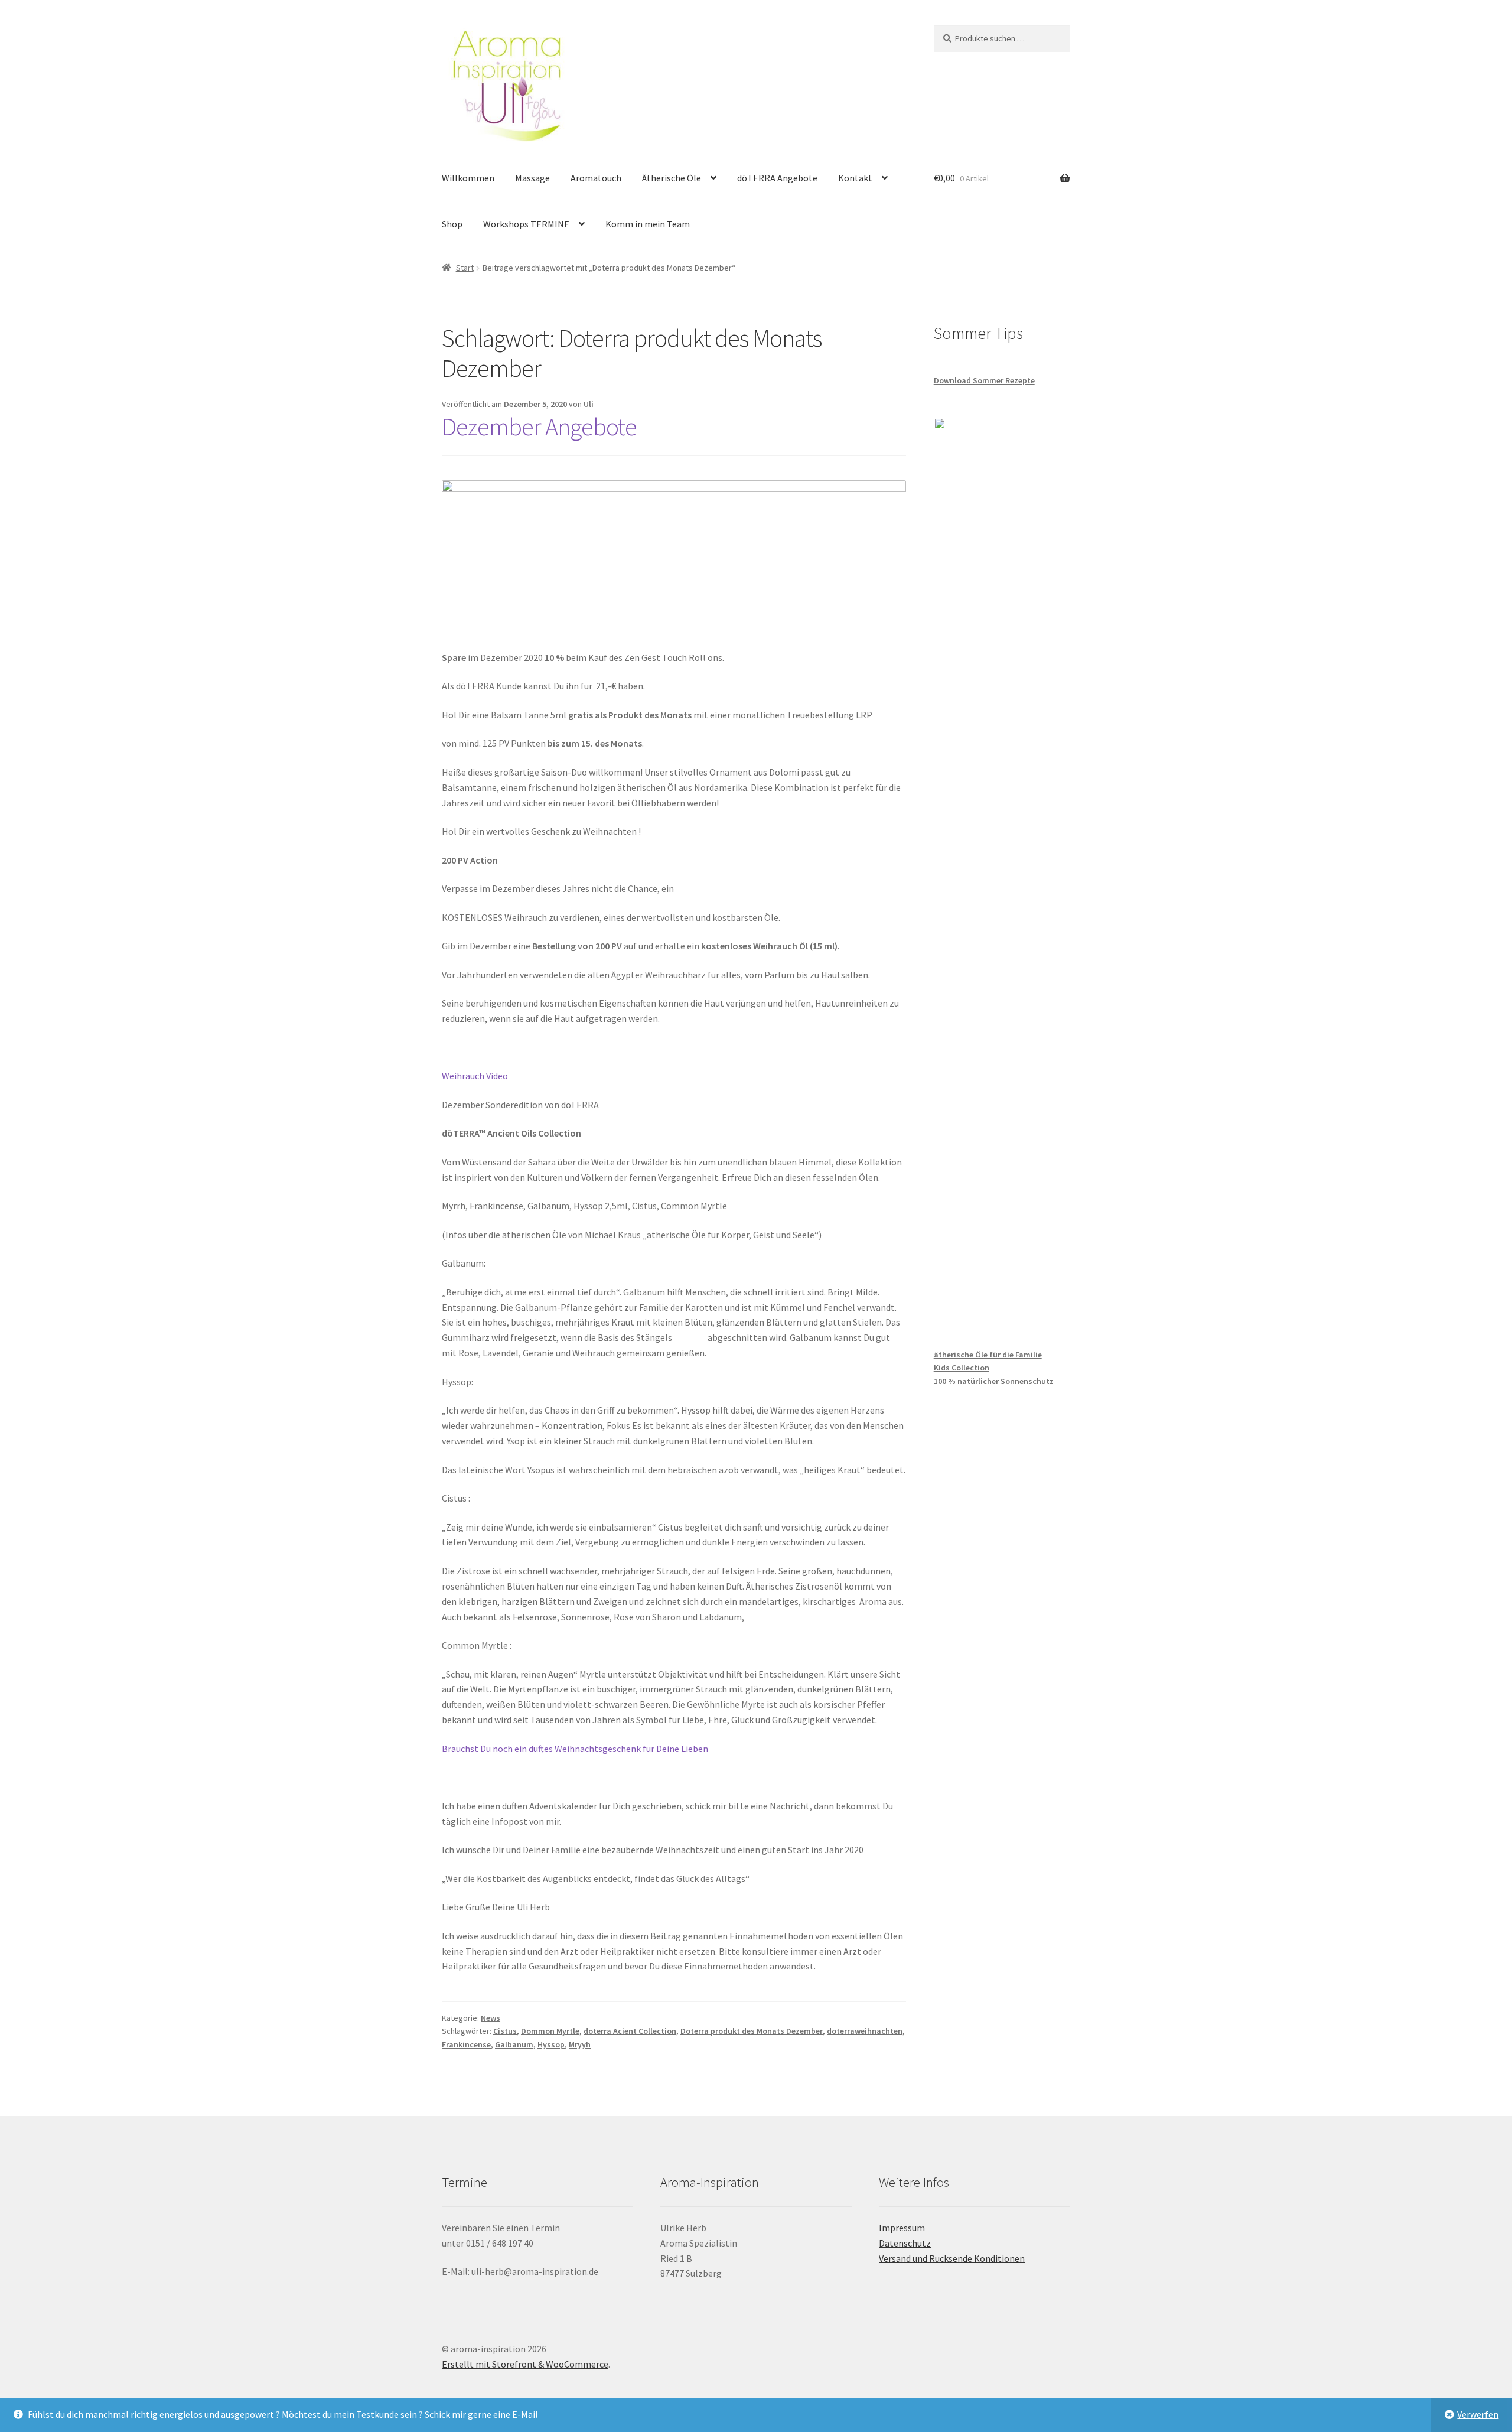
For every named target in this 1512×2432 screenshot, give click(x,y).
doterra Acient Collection (630, 2031)
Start (465, 268)
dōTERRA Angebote (777, 178)
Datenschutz (905, 2243)
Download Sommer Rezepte (984, 380)
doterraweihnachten (865, 2031)
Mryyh (580, 2044)
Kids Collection (962, 1368)
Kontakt (855, 178)
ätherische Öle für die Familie (988, 1355)
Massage (532, 178)
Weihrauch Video (476, 1076)
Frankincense (466, 2044)
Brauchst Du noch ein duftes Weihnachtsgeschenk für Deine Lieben (575, 1749)
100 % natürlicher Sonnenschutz (994, 1381)
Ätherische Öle (672, 178)
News (491, 2018)
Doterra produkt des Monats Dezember (752, 2031)
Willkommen (468, 178)
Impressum (902, 2228)
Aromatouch (596, 178)
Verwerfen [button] (1478, 2414)
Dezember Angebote (539, 427)
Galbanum (514, 2044)
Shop (452, 224)
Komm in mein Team (648, 224)
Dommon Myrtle (550, 2031)
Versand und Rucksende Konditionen (952, 2258)
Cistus (505, 2031)
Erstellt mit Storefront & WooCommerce (525, 2364)
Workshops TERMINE (526, 224)
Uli (589, 404)
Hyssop (551, 2044)
